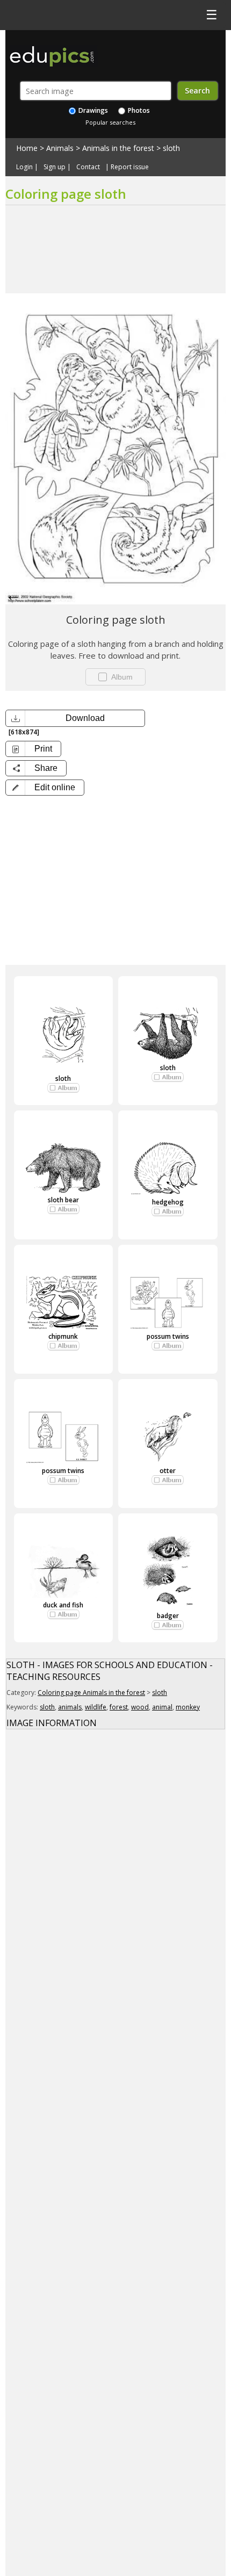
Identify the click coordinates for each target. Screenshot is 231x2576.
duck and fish (63, 1605)
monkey (188, 1707)
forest (119, 1707)
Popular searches (110, 122)
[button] (45, 788)
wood (140, 1707)
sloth (171, 148)
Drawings (92, 110)
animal (162, 1707)
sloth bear (63, 1200)
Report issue (130, 167)
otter (168, 1471)
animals (70, 1707)
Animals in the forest (118, 148)
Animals (60, 148)
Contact (88, 167)
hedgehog (168, 1202)
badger (168, 1616)
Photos (138, 110)
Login (24, 167)
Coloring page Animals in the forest (91, 1693)
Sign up (55, 167)
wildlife (96, 1707)
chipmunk (63, 1336)
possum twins (168, 1336)
